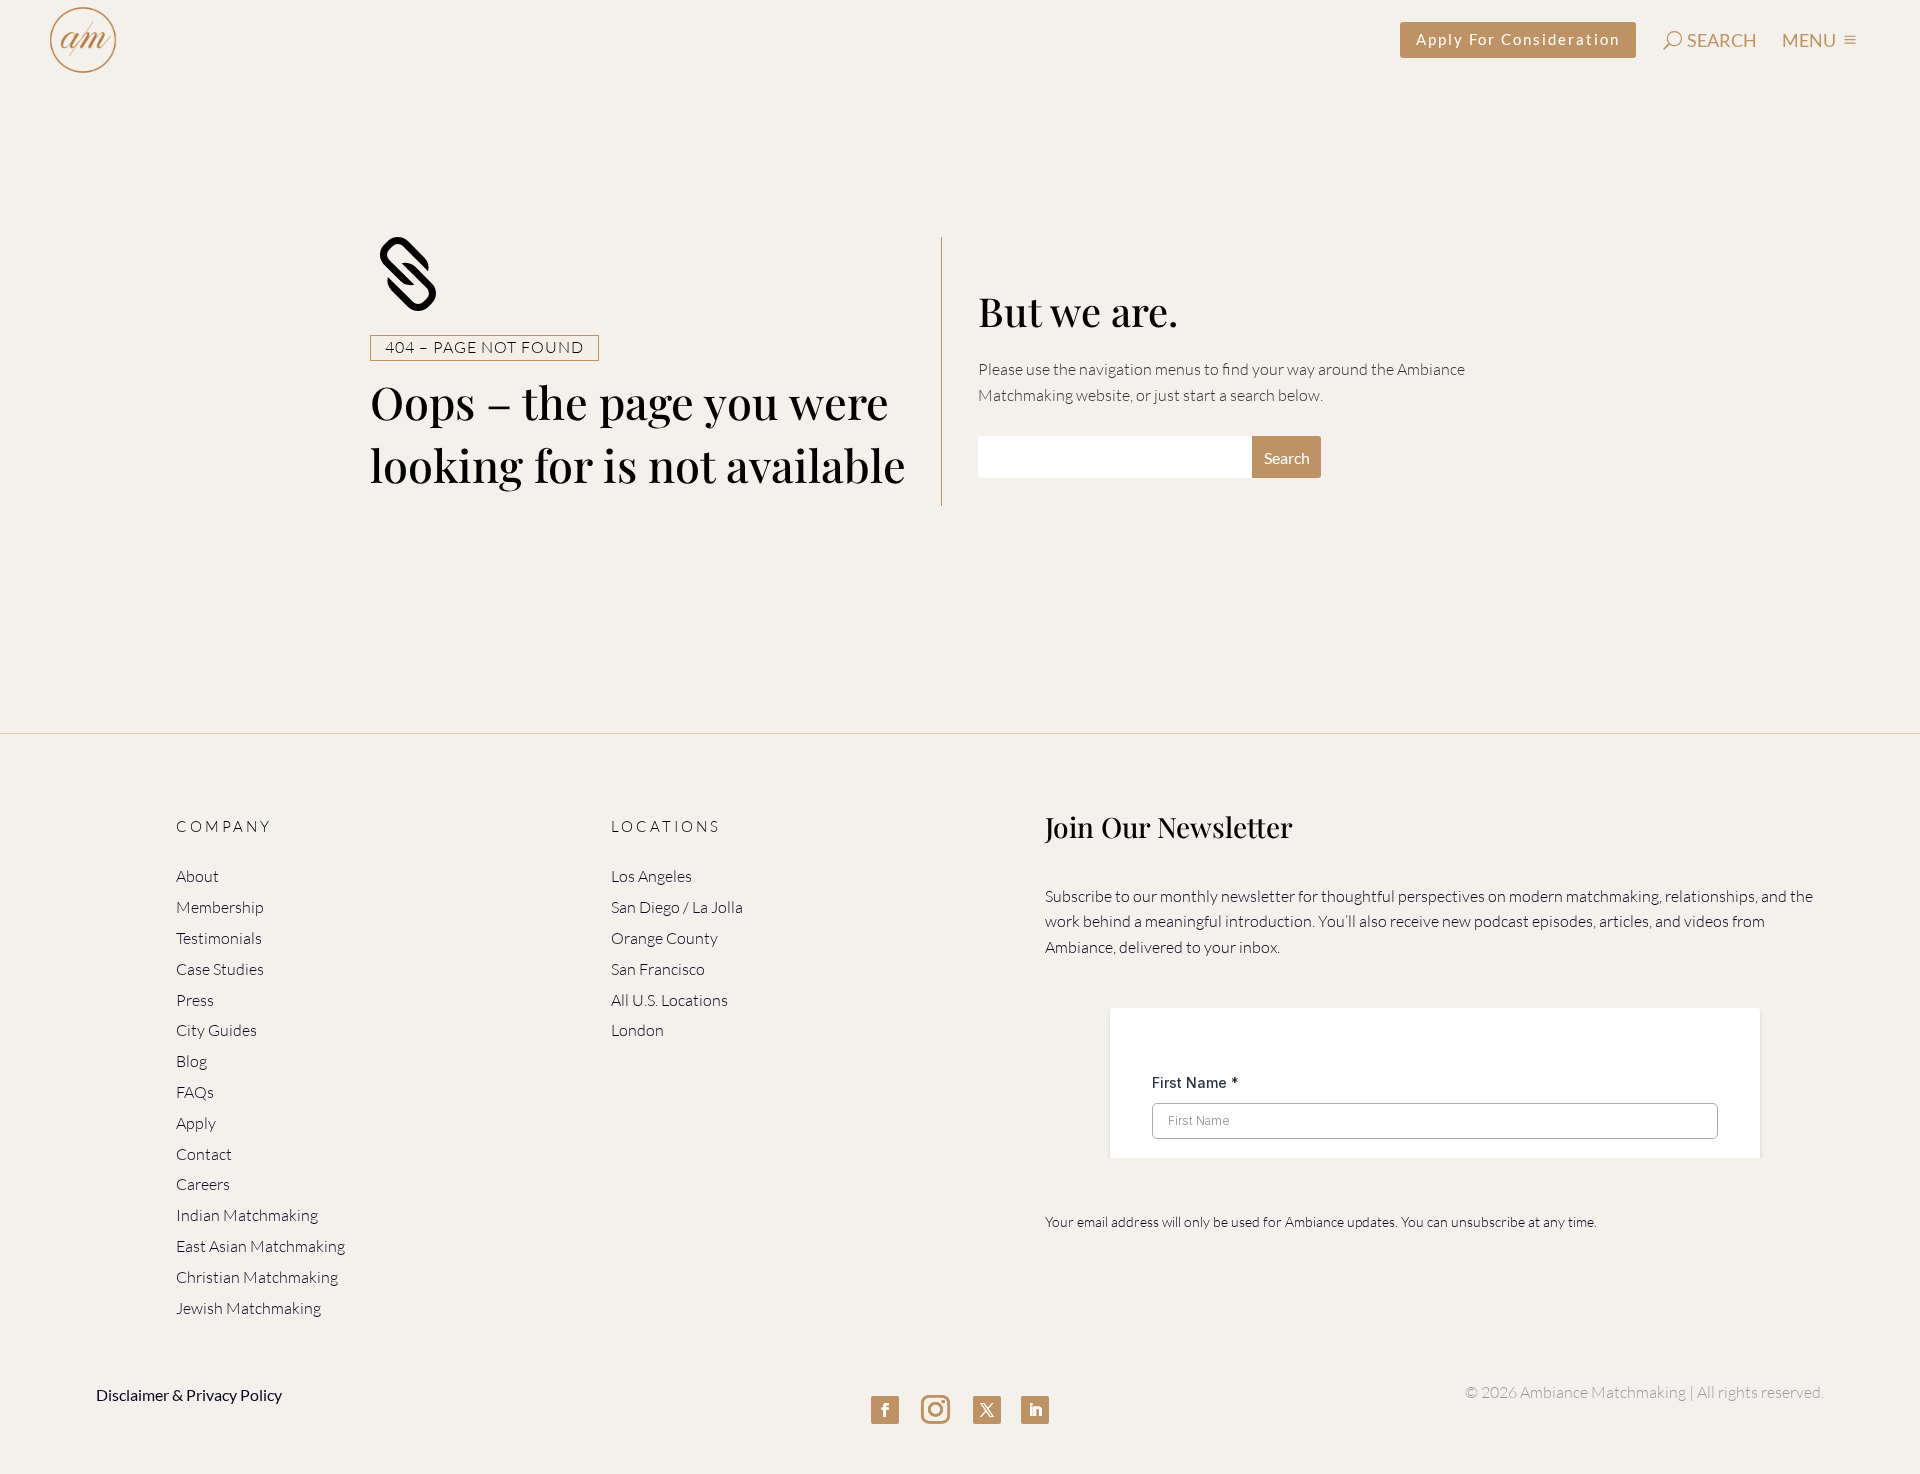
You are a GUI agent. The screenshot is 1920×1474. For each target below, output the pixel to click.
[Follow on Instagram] (936, 1410)
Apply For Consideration (1518, 39)
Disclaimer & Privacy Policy (189, 1394)
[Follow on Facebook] (885, 1410)
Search (1722, 40)
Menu (1809, 40)
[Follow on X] (987, 1410)
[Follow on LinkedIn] (1035, 1410)
